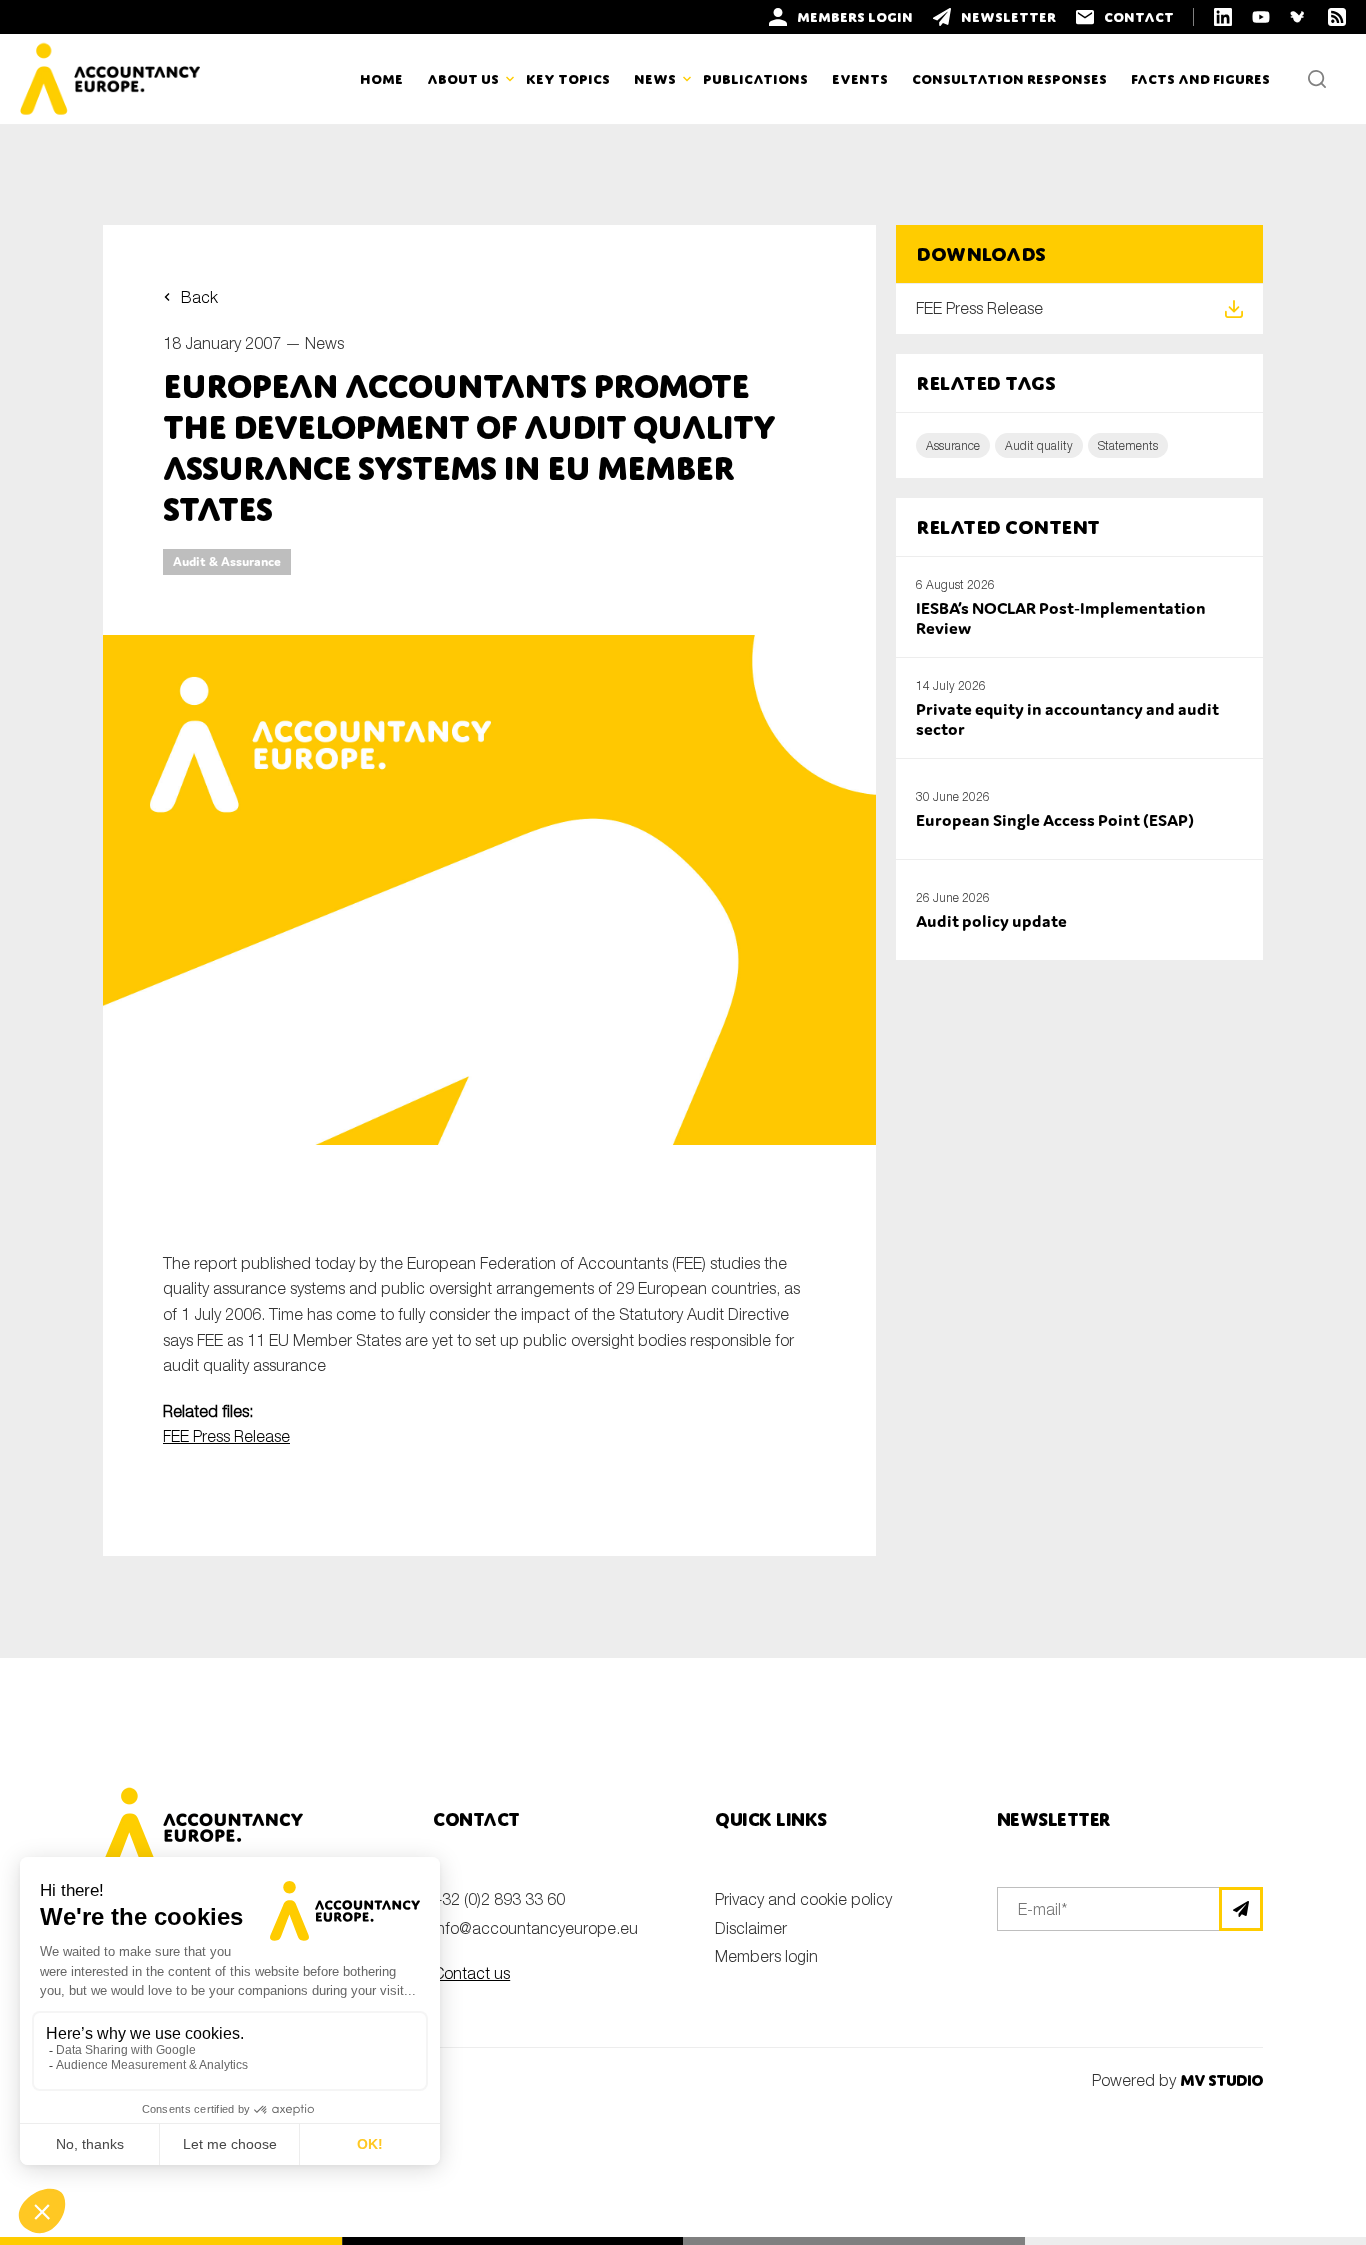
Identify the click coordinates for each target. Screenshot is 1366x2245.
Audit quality (1039, 445)
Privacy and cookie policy (803, 1899)
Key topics (568, 79)
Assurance (953, 445)
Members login (766, 1956)
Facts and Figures (1200, 79)
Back (199, 297)
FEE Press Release (226, 1436)
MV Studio (1221, 2080)
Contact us (471, 1973)
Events (860, 79)
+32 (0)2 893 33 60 (499, 1899)
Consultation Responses (1009, 79)
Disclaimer (751, 1928)
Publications (755, 79)
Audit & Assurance (227, 561)
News (324, 343)
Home (381, 79)
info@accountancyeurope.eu (535, 1928)
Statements (1128, 445)
